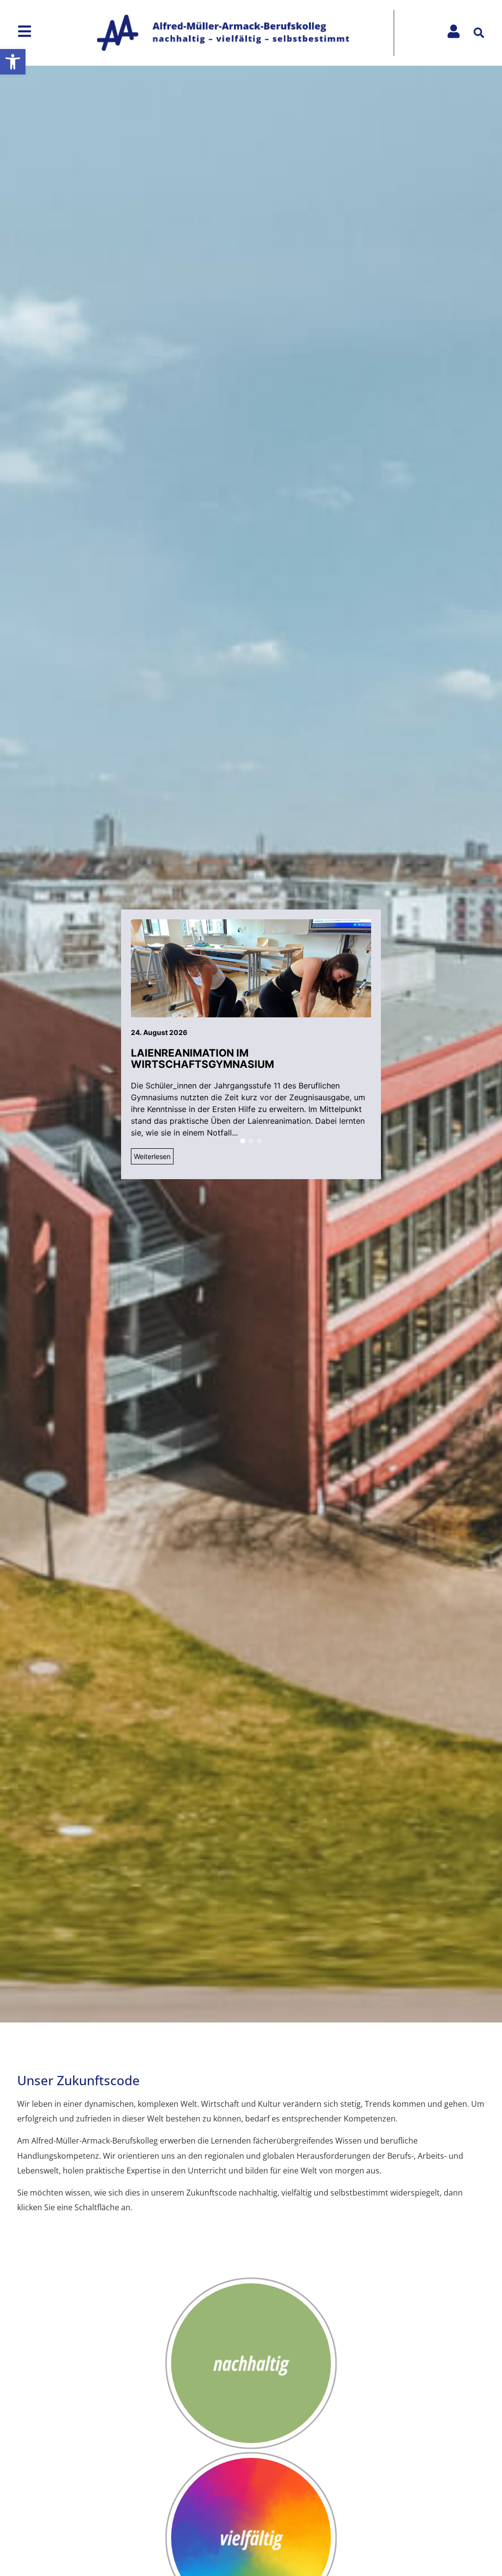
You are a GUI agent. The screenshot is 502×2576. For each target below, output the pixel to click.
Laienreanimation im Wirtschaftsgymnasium (202, 1059)
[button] (13, 62)
